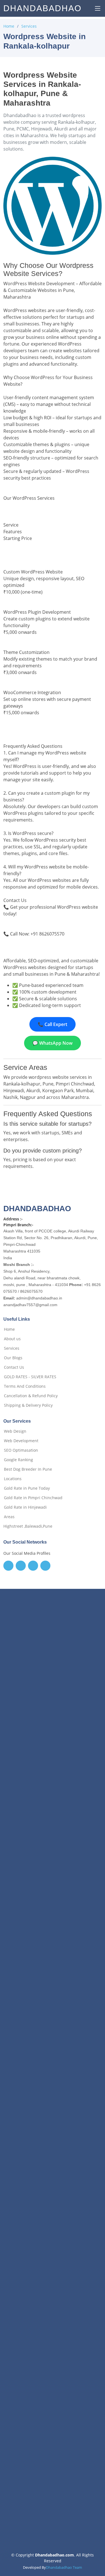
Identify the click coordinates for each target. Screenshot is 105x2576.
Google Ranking (18, 1460)
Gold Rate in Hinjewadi (25, 1507)
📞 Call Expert (53, 1024)
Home (9, 26)
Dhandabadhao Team (64, 2567)
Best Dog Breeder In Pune (28, 1469)
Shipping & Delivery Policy (28, 1405)
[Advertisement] (53, 1828)
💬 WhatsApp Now (53, 1043)
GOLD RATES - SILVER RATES (30, 1377)
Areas (9, 1517)
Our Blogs (13, 1358)
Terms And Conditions (25, 1386)
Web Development (21, 1441)
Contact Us (14, 1367)
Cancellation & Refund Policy (31, 1396)
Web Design (15, 1431)
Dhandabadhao (42, 8)
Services (29, 26)
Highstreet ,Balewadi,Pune (28, 1526)
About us (12, 1339)
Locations (13, 1479)
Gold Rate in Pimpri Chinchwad (33, 1498)
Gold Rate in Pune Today (27, 1488)
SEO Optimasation (21, 1450)
